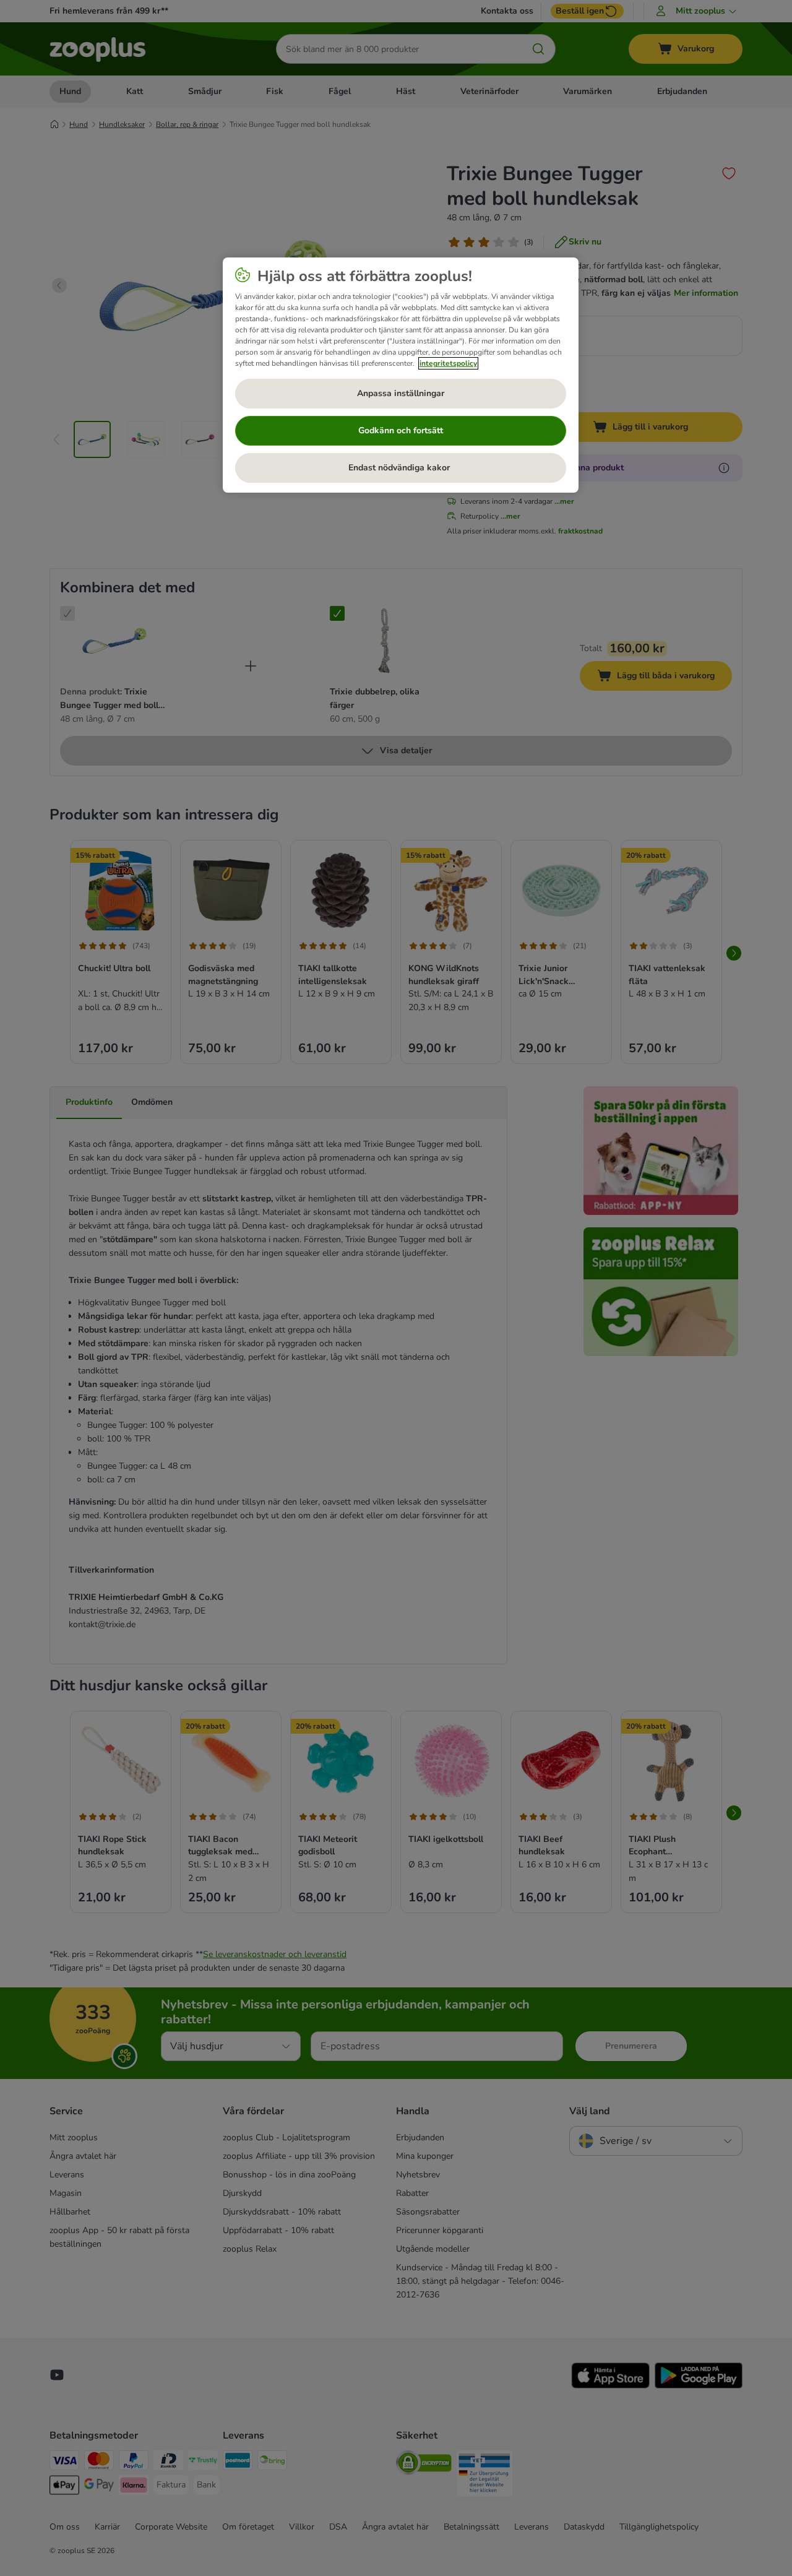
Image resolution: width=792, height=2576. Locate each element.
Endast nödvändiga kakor (400, 468)
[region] (401, 375)
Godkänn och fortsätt (401, 430)
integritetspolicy (448, 363)
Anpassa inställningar (401, 393)
